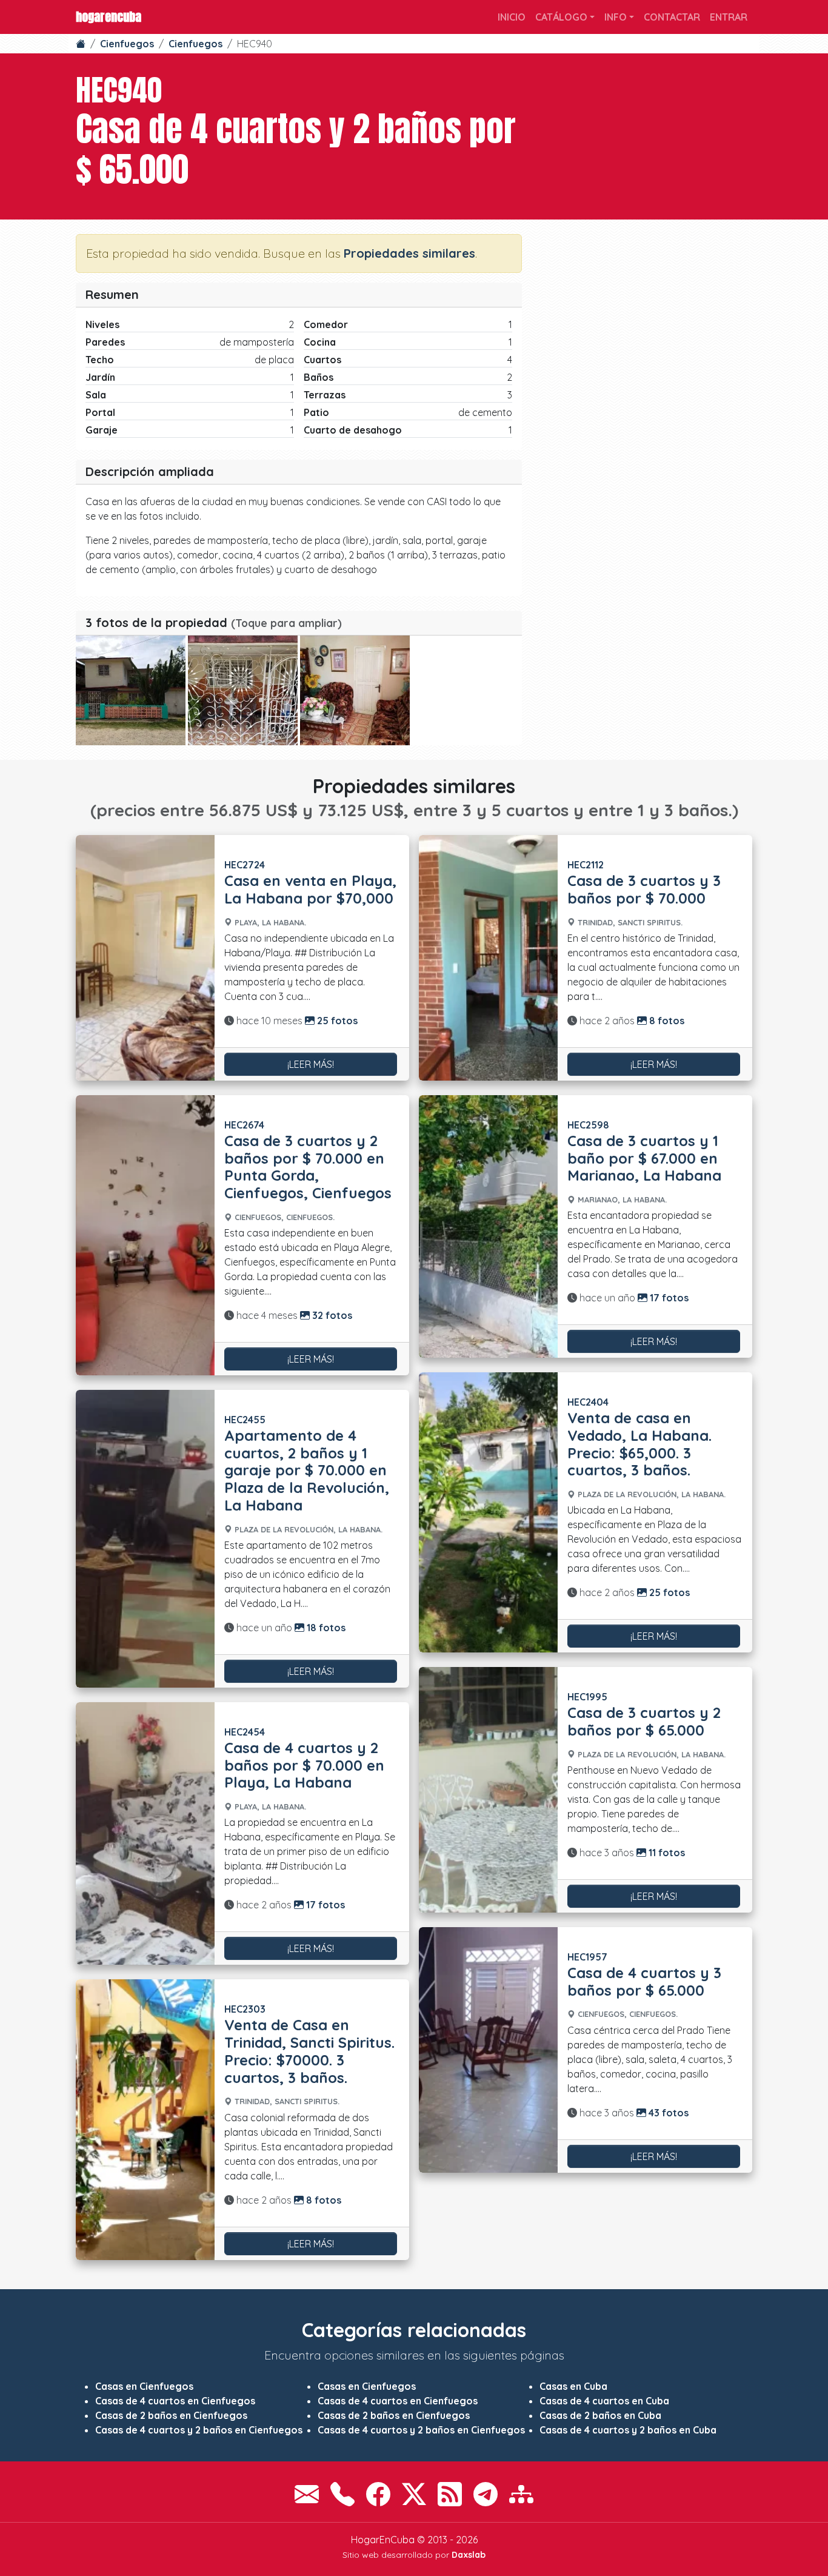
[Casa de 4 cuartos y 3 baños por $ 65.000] (488, 2050)
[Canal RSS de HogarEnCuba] (450, 2494)
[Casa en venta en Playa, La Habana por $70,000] (145, 958)
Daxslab (469, 2555)
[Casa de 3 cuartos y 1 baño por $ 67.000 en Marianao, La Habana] (488, 1226)
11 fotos (666, 1853)
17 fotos (324, 1905)
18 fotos (325, 1628)
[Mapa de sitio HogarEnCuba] (521, 2494)
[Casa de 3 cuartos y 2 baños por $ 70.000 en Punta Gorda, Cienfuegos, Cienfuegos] (145, 1235)
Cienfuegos (127, 44)
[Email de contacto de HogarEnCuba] (307, 2494)
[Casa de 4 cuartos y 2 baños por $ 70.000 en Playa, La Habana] (145, 1833)
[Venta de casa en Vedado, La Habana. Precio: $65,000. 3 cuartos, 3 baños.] (488, 1512)
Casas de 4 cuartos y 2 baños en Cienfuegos (199, 2430)
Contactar (672, 17)
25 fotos (336, 1021)
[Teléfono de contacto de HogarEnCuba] (342, 2494)
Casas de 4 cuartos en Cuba (604, 2401)
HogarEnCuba (109, 17)
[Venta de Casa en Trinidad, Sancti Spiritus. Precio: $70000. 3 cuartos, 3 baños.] (145, 2119)
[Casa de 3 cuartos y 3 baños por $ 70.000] (488, 958)
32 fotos (331, 1315)
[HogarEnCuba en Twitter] (414, 2494)
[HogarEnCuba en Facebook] (378, 2494)
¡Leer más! (311, 1064)
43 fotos (667, 2113)
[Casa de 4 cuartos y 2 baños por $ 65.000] (131, 690)
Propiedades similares (409, 253)
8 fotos (322, 2200)
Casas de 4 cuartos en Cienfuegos (175, 2401)
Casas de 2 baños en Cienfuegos (171, 2415)
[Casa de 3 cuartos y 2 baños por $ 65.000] (488, 1790)
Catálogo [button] (561, 17)
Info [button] (616, 17)
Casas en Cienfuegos (144, 2386)
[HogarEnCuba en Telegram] (486, 2494)
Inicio (512, 17)
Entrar (729, 17)
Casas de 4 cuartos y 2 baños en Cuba (628, 2430)
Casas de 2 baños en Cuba (600, 2415)
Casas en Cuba (573, 2386)
